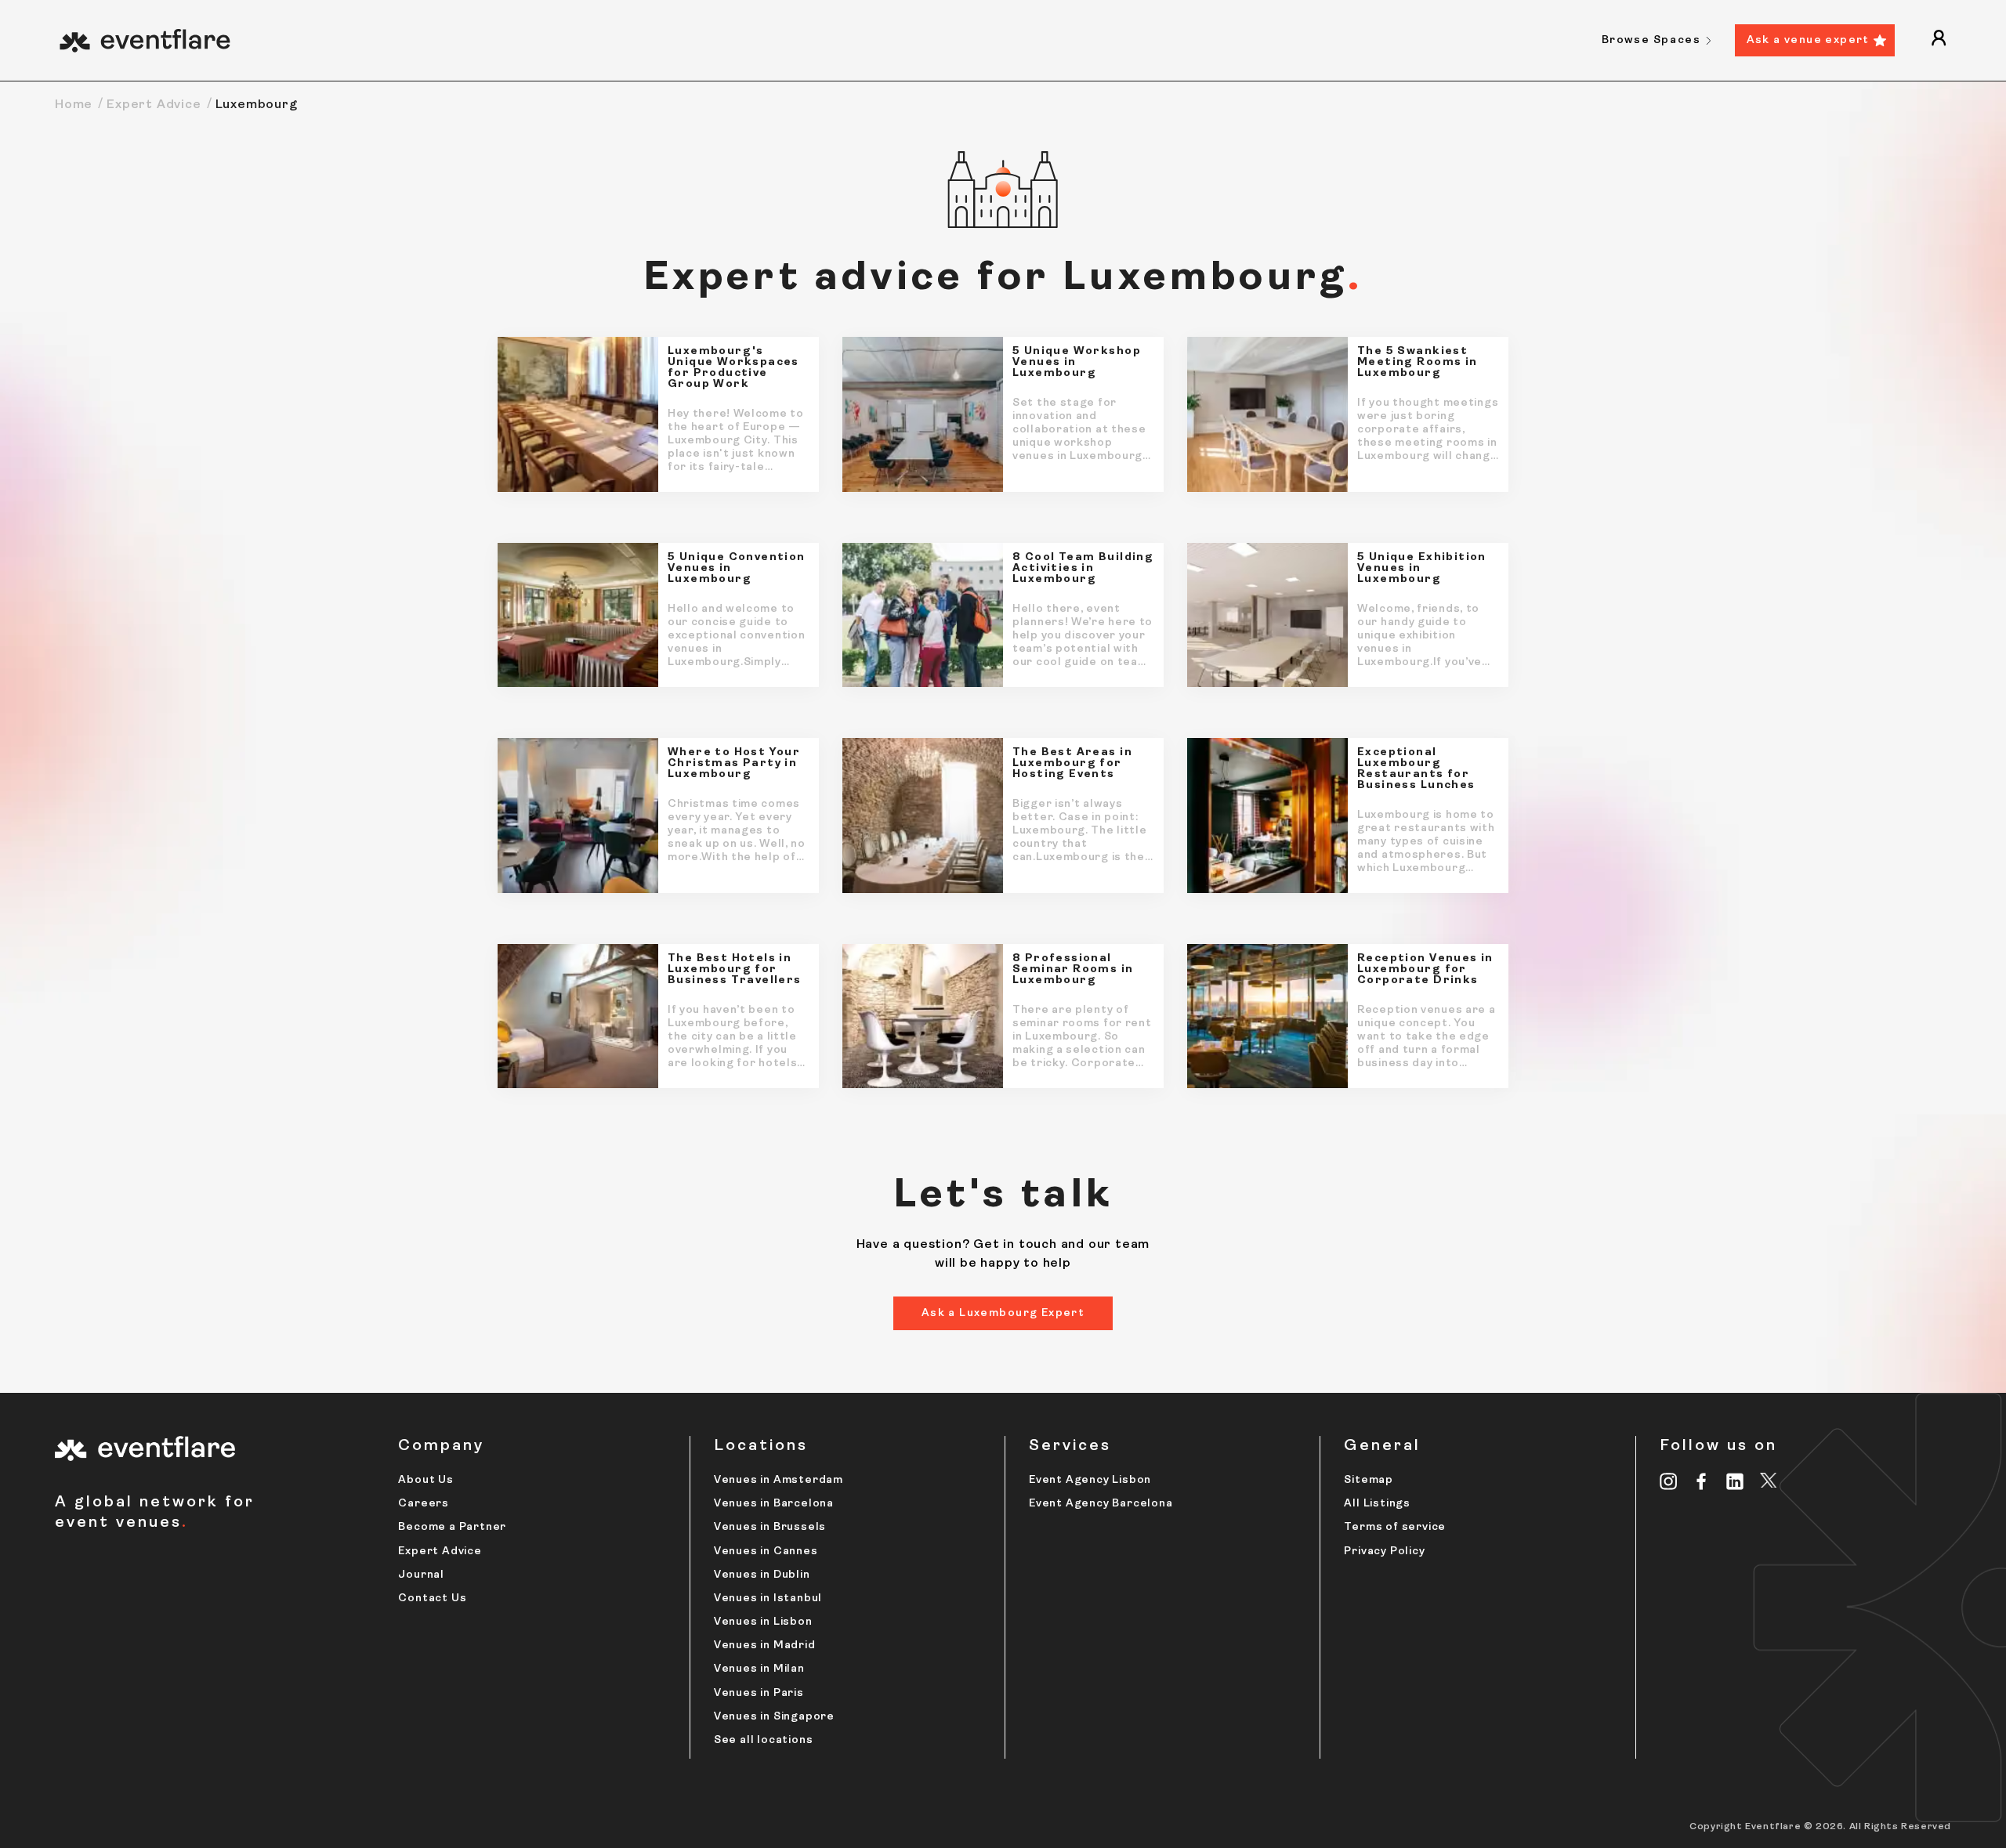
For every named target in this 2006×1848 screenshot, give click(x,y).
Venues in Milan (759, 1669)
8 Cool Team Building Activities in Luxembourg (1083, 569)
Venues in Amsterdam (779, 1480)
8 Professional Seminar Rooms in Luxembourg (1073, 970)
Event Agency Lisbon (1090, 1480)
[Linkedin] (1735, 1481)
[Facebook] (1702, 1481)
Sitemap (1369, 1480)
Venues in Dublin (762, 1575)
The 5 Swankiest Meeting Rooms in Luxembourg (1418, 363)
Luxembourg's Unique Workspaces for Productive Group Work (733, 368)
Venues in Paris (759, 1693)
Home (74, 105)
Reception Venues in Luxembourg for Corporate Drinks (1425, 970)
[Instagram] (1669, 1481)
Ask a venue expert (1808, 40)
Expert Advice (154, 105)
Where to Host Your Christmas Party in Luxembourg (734, 764)
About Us (425, 1480)
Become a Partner (452, 1527)
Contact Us (432, 1598)
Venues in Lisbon (763, 1622)
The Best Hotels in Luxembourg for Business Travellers (735, 970)
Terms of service (1395, 1527)
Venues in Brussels (770, 1527)
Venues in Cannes (766, 1551)
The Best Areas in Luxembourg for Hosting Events (1072, 764)
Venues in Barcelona (774, 1504)
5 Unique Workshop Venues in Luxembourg (1077, 363)
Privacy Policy (1384, 1551)
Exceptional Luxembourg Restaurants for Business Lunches (1416, 769)
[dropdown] (1939, 40)
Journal (421, 1575)
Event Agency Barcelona (1101, 1504)
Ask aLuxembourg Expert (1003, 1313)
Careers (424, 1504)
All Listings (1377, 1504)
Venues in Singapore (774, 1717)
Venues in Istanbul (768, 1598)
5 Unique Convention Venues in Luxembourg (737, 569)
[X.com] (1769, 1483)
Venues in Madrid (765, 1645)
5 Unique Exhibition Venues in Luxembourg (1422, 569)
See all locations (764, 1740)
